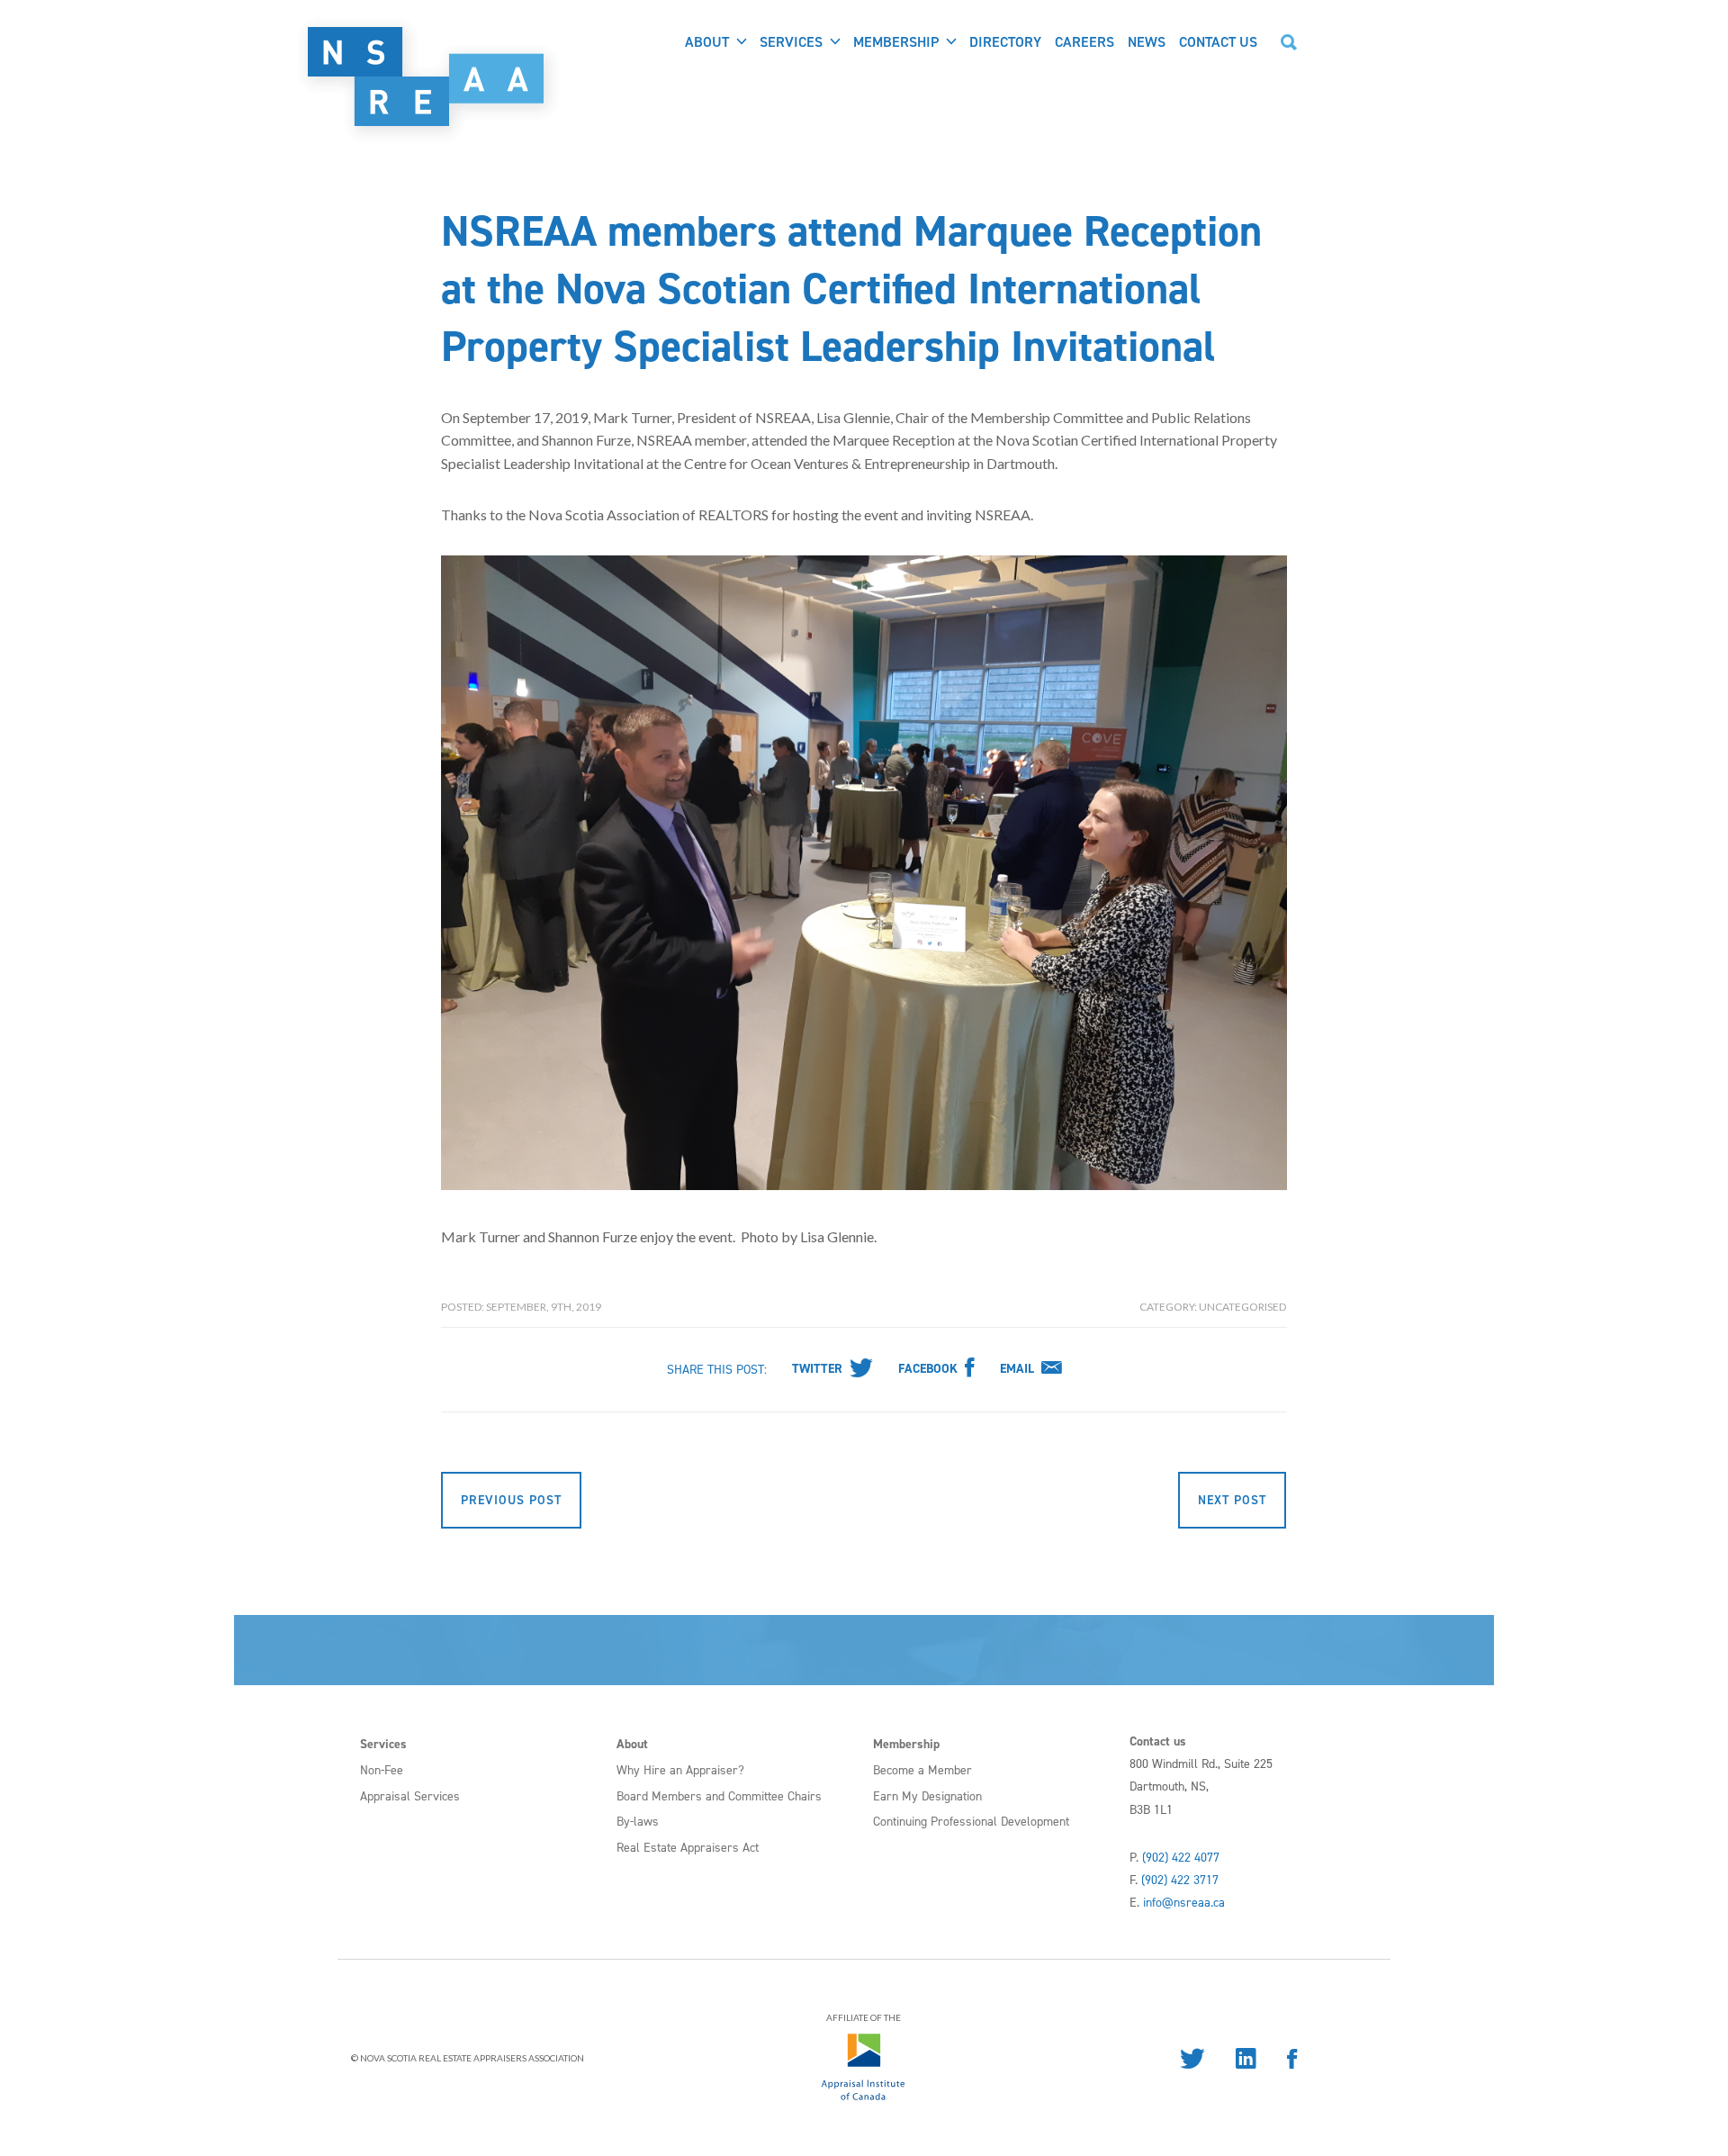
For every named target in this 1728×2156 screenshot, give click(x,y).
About (707, 42)
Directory (1005, 42)
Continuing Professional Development (971, 1822)
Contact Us (1218, 42)
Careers (1084, 42)
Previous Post (511, 1500)
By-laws (638, 1822)
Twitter (817, 1369)
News (1147, 42)
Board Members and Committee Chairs (719, 1796)
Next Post (1232, 1500)
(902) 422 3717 (1180, 1880)
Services (791, 42)
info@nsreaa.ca (1184, 1903)
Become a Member (922, 1770)
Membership (896, 42)
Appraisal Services (410, 1796)
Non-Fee (382, 1770)
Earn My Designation (927, 1796)
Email (1017, 1369)
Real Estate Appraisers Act (688, 1848)
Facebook (928, 1369)
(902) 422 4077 (1181, 1858)
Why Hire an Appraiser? (680, 1770)
